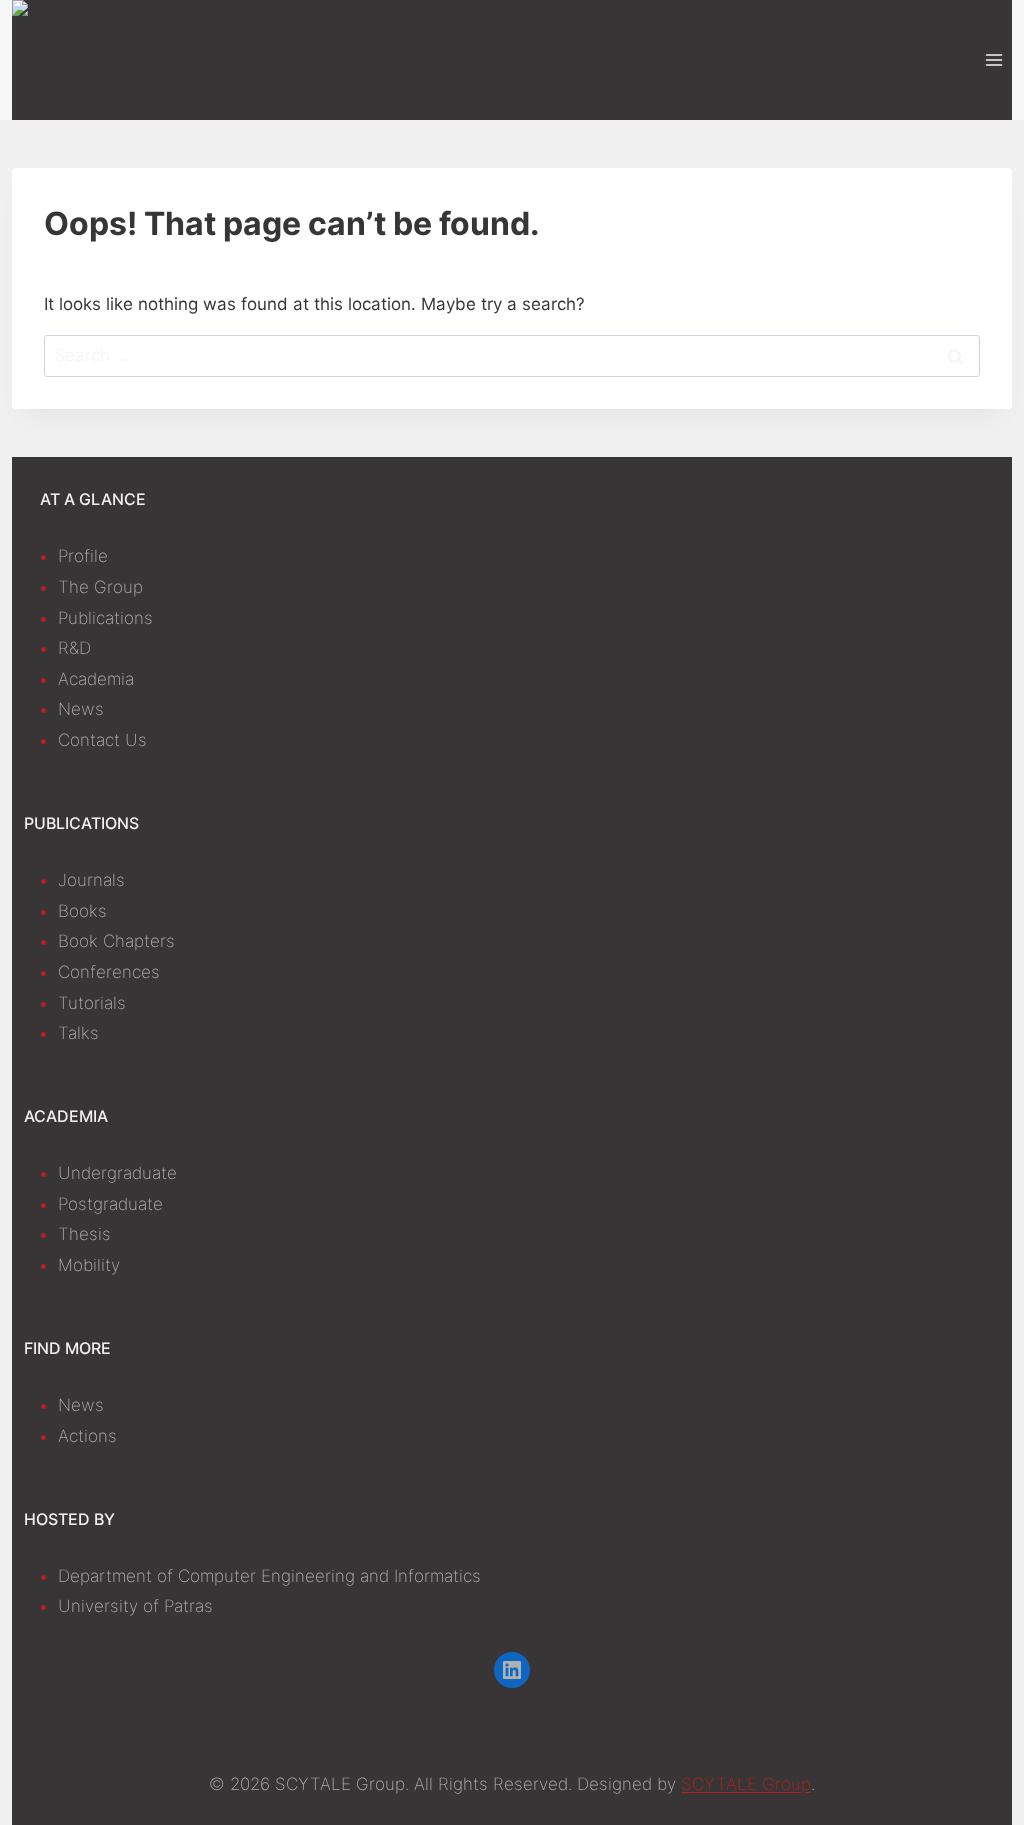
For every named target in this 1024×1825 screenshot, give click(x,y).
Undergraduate (117, 1173)
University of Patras (135, 1606)
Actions (87, 1436)
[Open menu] (993, 59)
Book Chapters (116, 941)
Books (82, 911)
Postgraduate (110, 1204)
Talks (78, 1033)
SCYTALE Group (746, 1784)
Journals (91, 880)
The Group (100, 587)
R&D (74, 648)
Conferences (109, 972)
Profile (83, 556)
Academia (96, 679)
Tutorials (92, 1003)
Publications (105, 618)
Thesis (84, 1234)
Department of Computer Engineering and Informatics (269, 1576)
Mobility (89, 1265)
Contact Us (102, 740)
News (81, 709)
